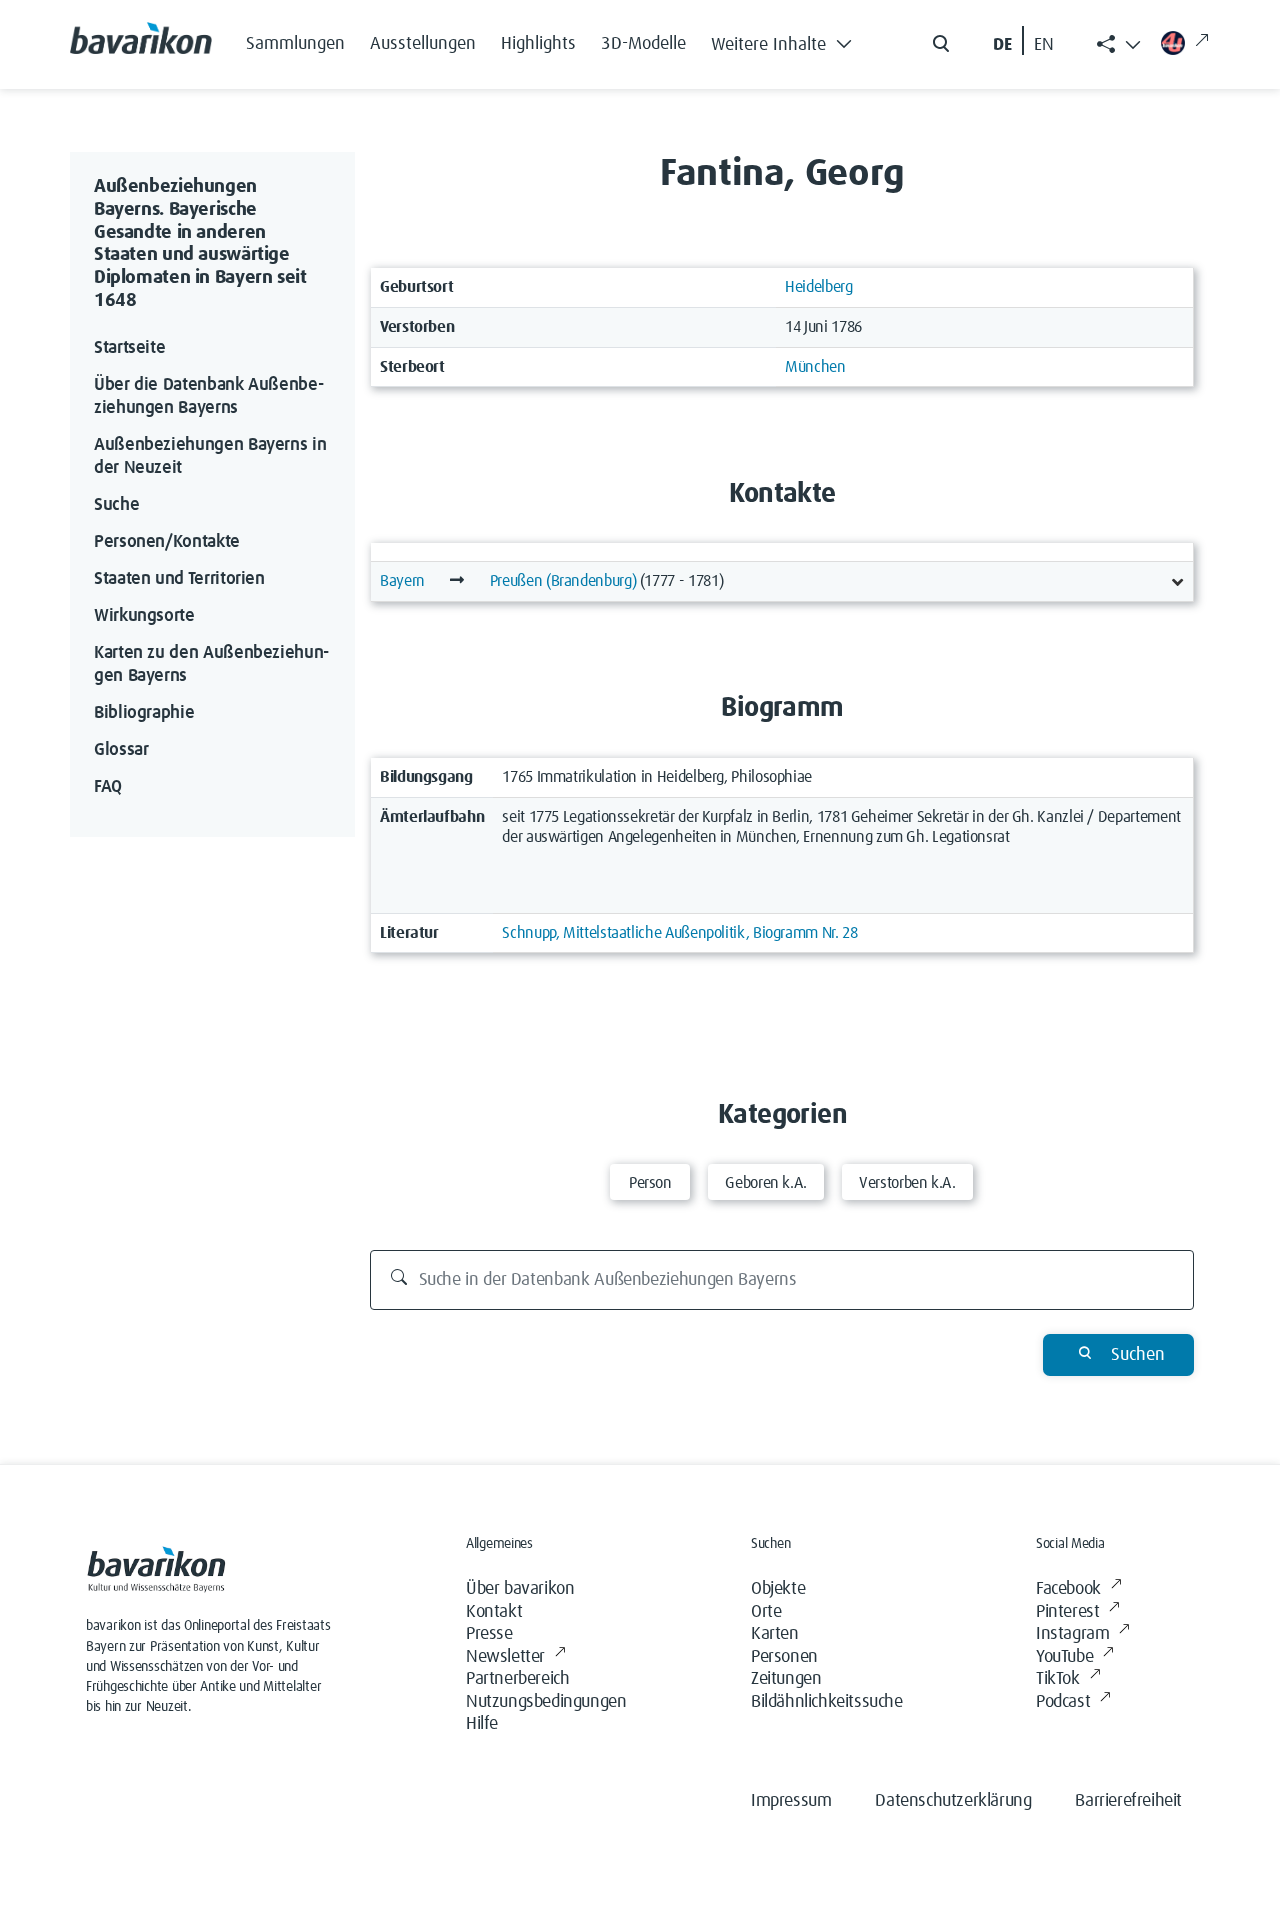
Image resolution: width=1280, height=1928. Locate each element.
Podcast (1063, 1702)
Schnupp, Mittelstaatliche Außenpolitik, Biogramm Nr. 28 (679, 933)
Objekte (778, 1589)
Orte (766, 1612)
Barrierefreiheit (1128, 1801)
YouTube (1064, 1657)
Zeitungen (786, 1679)
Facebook (1068, 1589)
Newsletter (505, 1657)
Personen (784, 1657)
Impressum (791, 1801)
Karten (775, 1634)
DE (1002, 45)
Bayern (402, 581)
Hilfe (482, 1724)
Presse (489, 1634)
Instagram (1072, 1634)
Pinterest (1067, 1612)
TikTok (1058, 1679)
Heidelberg (818, 287)
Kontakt (494, 1612)
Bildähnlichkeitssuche (827, 1702)
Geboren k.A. (766, 1183)
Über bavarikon (520, 1589)
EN (1044, 45)
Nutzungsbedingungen (546, 1702)
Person (650, 1183)
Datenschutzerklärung (953, 1801)
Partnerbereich (517, 1679)
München (815, 367)
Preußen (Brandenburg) (563, 581)
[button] (787, 40)
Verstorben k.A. (907, 1183)
